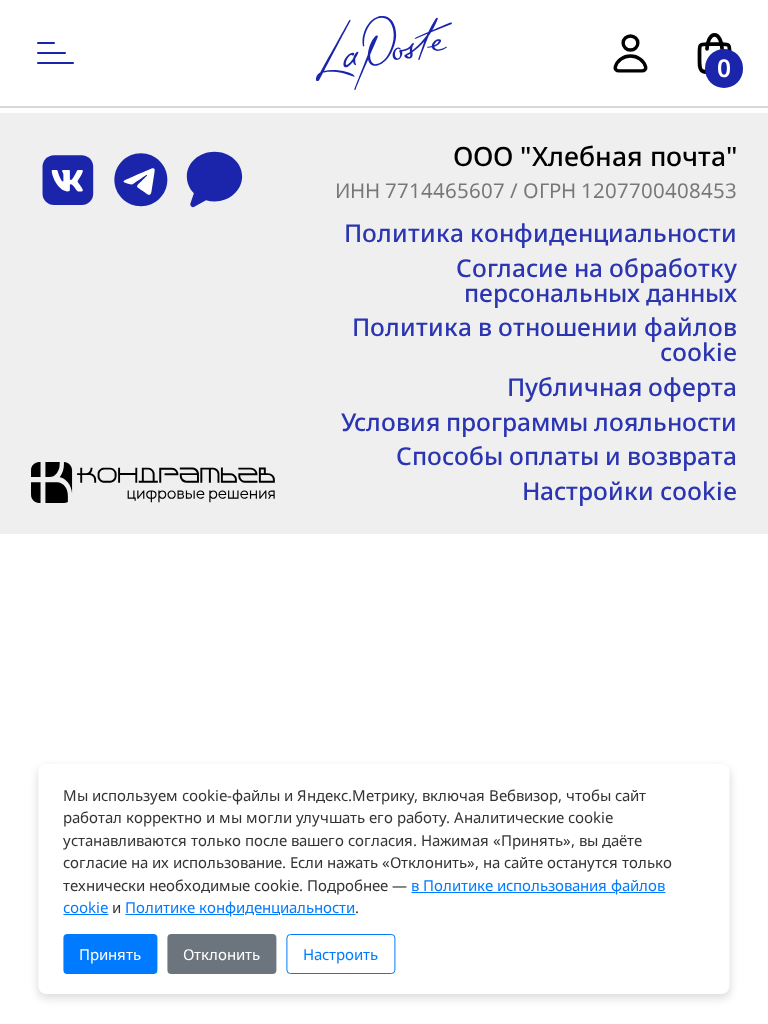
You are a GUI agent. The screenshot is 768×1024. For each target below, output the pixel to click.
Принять (110, 954)
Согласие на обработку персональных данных (596, 280)
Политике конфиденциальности (240, 907)
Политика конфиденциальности (540, 233)
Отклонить (221, 954)
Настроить (340, 954)
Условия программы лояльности (539, 422)
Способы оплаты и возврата (566, 456)
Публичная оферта (622, 387)
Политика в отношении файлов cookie (544, 339)
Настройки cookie (629, 491)
